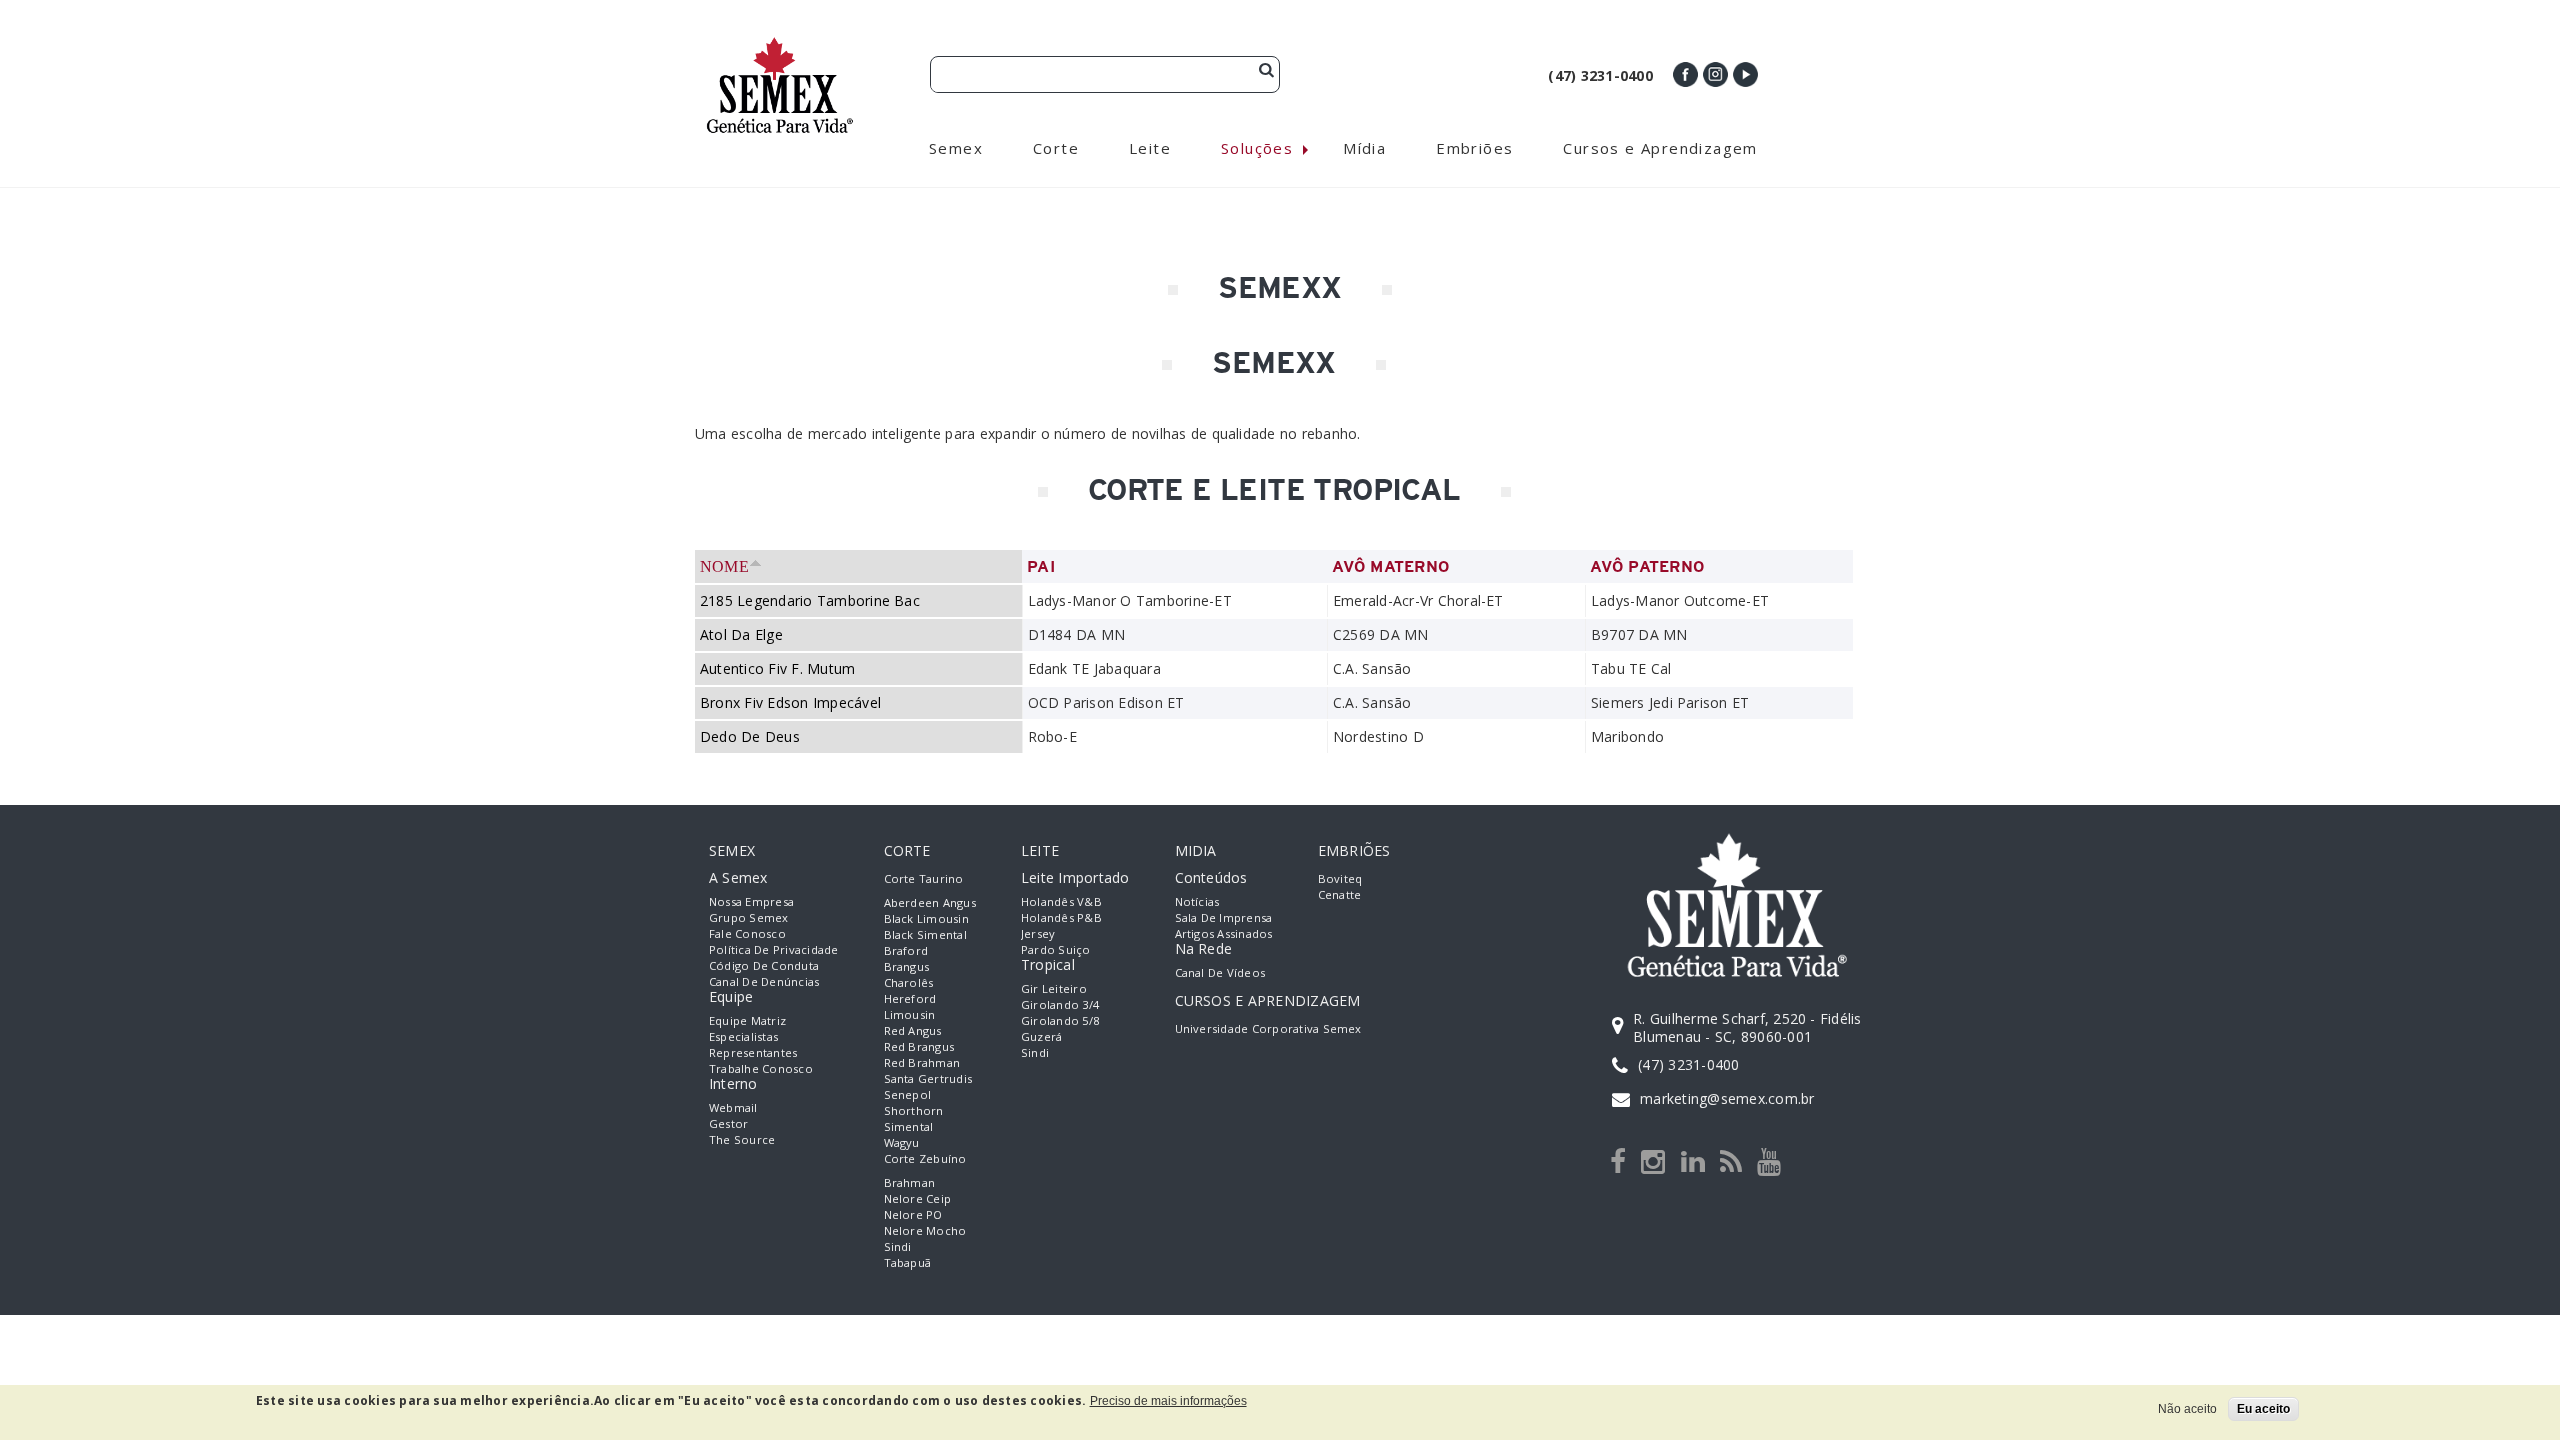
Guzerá (1041, 1036)
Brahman (910, 1182)
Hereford (910, 998)
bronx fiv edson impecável (790, 702)
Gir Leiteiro (1054, 988)
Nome (724, 566)
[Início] (780, 45)
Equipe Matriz (747, 1020)
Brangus (907, 966)
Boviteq (1340, 878)
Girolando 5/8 (1060, 1020)
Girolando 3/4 (1060, 1004)
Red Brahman (922, 1062)
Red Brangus (919, 1046)
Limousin (910, 1014)
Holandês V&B (1061, 901)
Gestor (728, 1123)
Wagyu (902, 1142)
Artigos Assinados (1224, 933)
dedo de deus (750, 736)
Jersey (1038, 933)
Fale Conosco (747, 933)
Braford (906, 950)
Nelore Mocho (925, 1230)
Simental (909, 1126)
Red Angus (913, 1030)
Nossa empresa (751, 901)
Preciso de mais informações (1168, 1401)
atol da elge (741, 634)
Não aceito (2187, 1409)
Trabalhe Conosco (761, 1068)
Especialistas (743, 1036)
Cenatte (1340, 894)
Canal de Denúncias (764, 981)
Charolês (909, 982)
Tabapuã (908, 1262)
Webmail (733, 1107)
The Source (742, 1139)
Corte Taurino (924, 878)
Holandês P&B (1061, 917)
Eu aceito (2263, 1409)
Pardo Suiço (1056, 949)
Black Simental (925, 934)
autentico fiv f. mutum (777, 668)
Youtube (1745, 74)
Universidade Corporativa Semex (1268, 1028)
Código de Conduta (764, 965)
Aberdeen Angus (930, 902)
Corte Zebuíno (925, 1158)
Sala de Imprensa (1224, 917)
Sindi (898, 1246)
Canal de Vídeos (1220, 972)
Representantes (753, 1052)
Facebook (1685, 74)
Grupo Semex (749, 917)
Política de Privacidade (774, 949)
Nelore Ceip (918, 1198)
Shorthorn (914, 1110)
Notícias (1197, 901)
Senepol (908, 1094)
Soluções (1257, 148)
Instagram (1715, 74)
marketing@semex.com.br (1727, 1098)
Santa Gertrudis (928, 1078)
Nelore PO (913, 1214)
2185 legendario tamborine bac (810, 600)
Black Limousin (926, 918)
